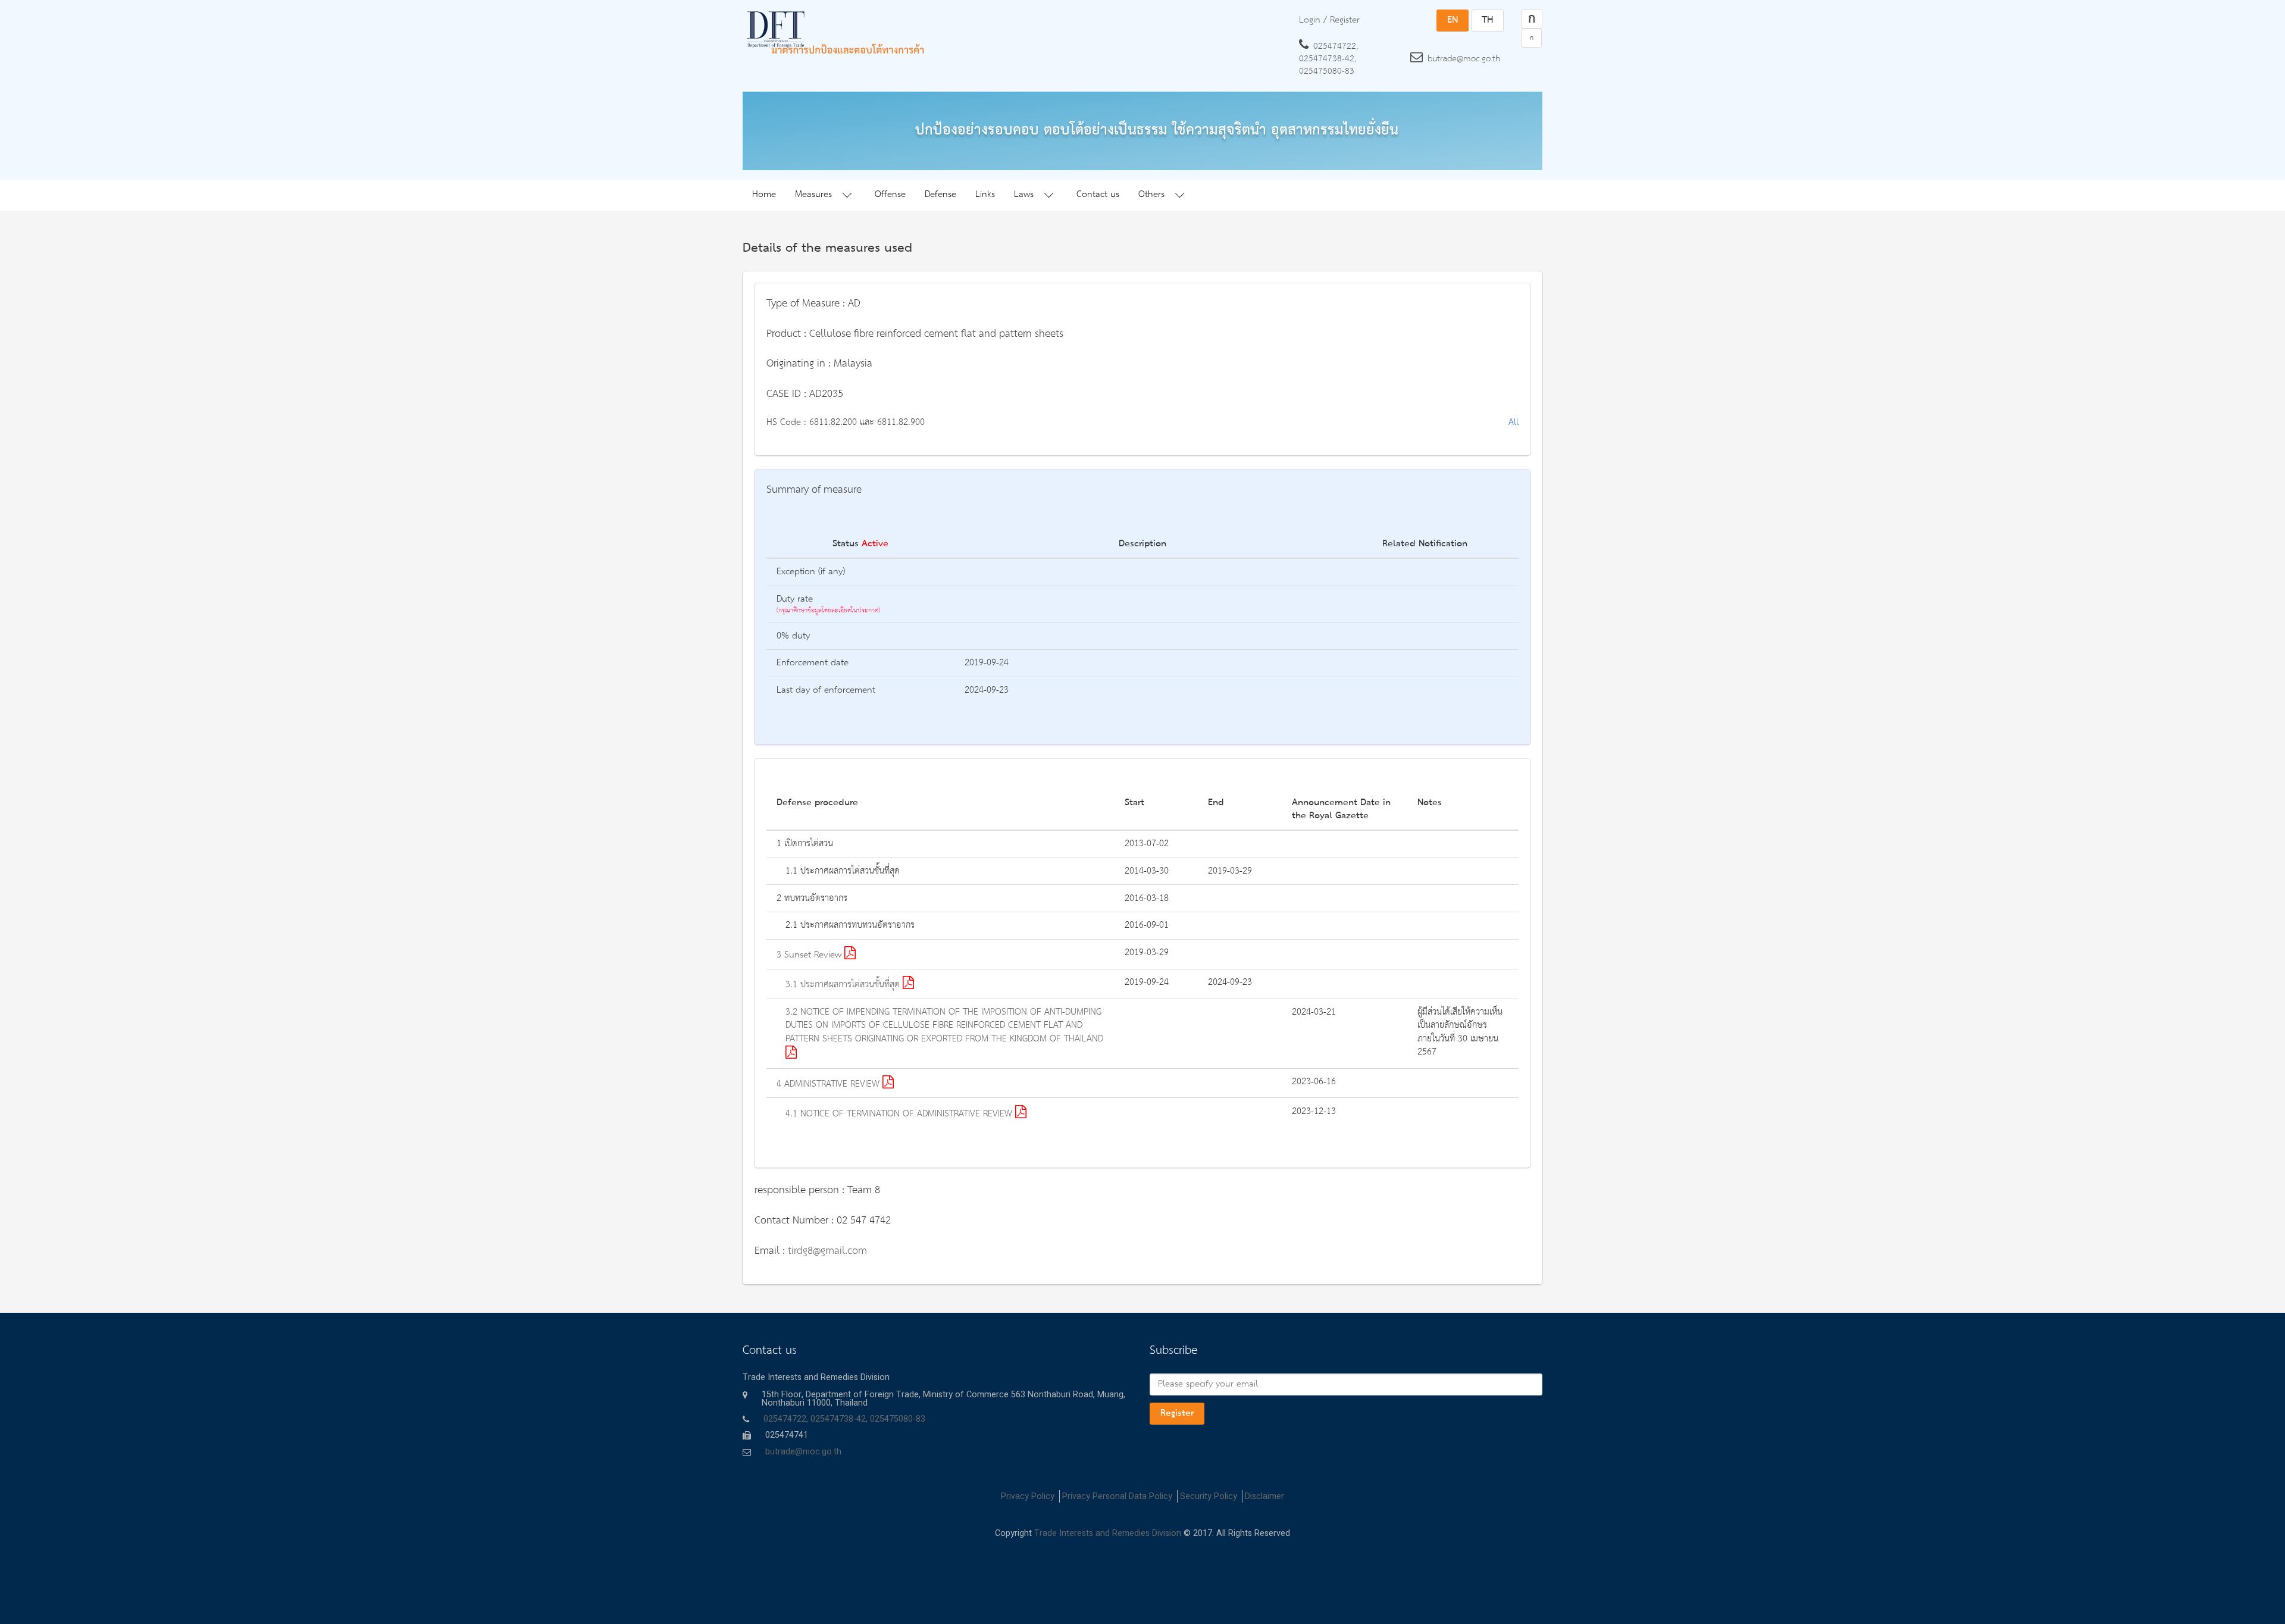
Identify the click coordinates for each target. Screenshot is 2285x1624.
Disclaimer (1264, 1496)
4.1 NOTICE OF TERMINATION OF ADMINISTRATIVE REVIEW (900, 1114)
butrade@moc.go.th (1464, 59)
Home (764, 195)
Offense (890, 195)
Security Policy (1209, 1496)
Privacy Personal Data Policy (1117, 1496)
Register (1177, 1413)
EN (1453, 20)
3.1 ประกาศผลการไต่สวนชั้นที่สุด (844, 985)
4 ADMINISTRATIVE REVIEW (830, 1084)
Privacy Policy (1028, 1496)
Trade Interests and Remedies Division (1108, 1533)
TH (1487, 20)
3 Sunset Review (810, 955)
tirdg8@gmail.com (827, 1251)
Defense (940, 195)
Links (985, 195)
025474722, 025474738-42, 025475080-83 (1328, 59)
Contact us (1098, 195)
